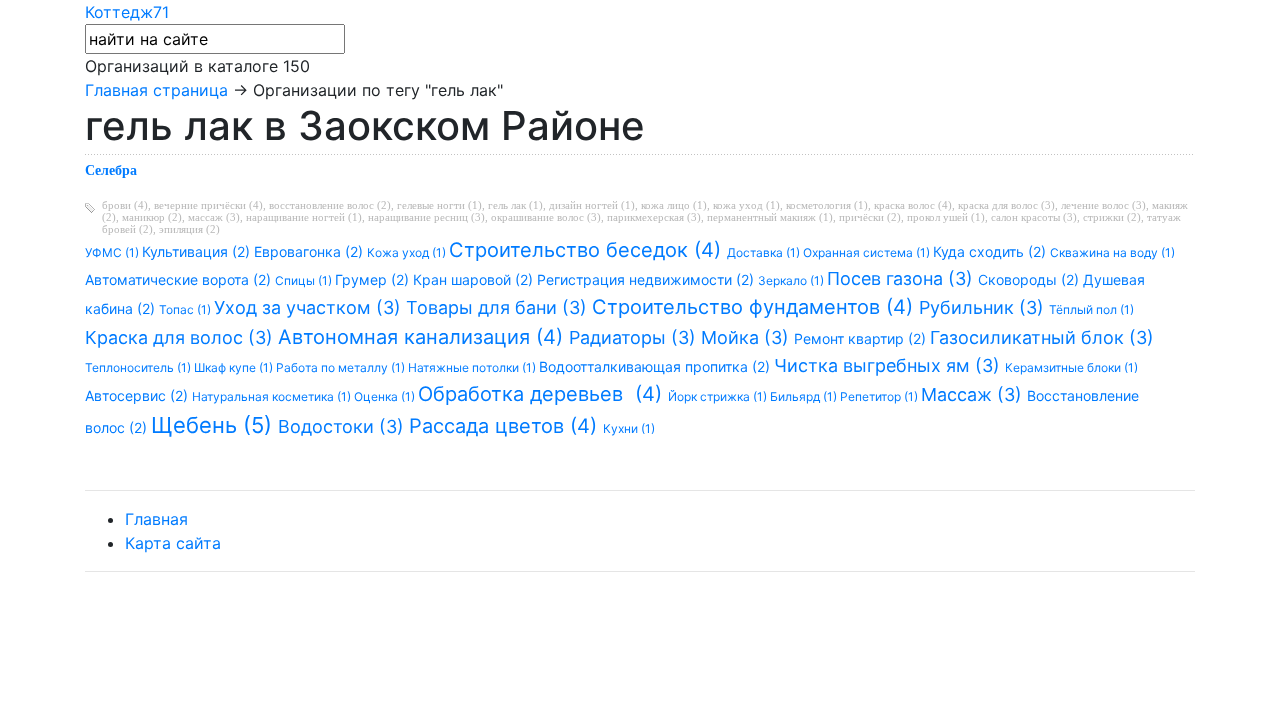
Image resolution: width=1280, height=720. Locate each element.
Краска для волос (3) (181, 337)
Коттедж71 (127, 12)
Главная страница (156, 90)
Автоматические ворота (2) (180, 279)
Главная (156, 519)
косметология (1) (827, 205)
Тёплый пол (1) (1091, 309)
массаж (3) (214, 217)
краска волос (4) (913, 205)
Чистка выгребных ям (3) (889, 365)
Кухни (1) (629, 428)
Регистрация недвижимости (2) (647, 279)
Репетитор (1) (880, 396)
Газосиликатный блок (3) (1042, 337)
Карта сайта (173, 543)
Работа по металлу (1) (342, 367)
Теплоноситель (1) (139, 367)
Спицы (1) (305, 280)
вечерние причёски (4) (208, 205)
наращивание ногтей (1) (304, 217)
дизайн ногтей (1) (592, 205)
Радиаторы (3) (635, 337)
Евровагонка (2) (310, 251)
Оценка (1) (386, 396)
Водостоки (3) (343, 426)
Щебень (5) (214, 425)
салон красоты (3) (1034, 217)
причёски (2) (870, 217)
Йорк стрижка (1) (719, 396)
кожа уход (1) (746, 205)
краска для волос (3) (1006, 205)
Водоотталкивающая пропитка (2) (656, 366)
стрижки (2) (1112, 217)
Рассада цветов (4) (506, 426)
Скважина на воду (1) (1112, 252)
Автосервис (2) (138, 395)
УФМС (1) (113, 252)
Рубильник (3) (984, 307)
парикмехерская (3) (654, 217)
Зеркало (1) (792, 280)
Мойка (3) (747, 337)
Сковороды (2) (1030, 279)
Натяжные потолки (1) (473, 367)
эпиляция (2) (189, 229)
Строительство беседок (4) (588, 250)
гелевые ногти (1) (439, 205)
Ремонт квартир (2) (862, 338)
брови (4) (125, 205)
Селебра (111, 170)
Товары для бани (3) (499, 307)
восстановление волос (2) (330, 205)
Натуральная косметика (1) (273, 396)
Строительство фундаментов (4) (755, 307)
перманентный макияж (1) (770, 217)
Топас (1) (186, 309)
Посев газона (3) (902, 278)
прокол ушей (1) (946, 217)
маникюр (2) (152, 217)
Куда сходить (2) (991, 251)
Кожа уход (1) (408, 252)
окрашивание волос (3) (546, 217)
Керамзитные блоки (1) (1071, 367)
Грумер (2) (374, 279)
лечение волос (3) (1103, 205)
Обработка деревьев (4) (543, 394)
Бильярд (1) (805, 396)
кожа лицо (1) (674, 205)
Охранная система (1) (868, 252)
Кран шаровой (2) (475, 279)
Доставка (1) (765, 252)
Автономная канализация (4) (423, 337)
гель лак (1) (515, 205)
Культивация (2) (198, 251)
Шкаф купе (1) (235, 367)
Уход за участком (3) (310, 307)
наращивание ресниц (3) (426, 217)
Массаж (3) (974, 394)
